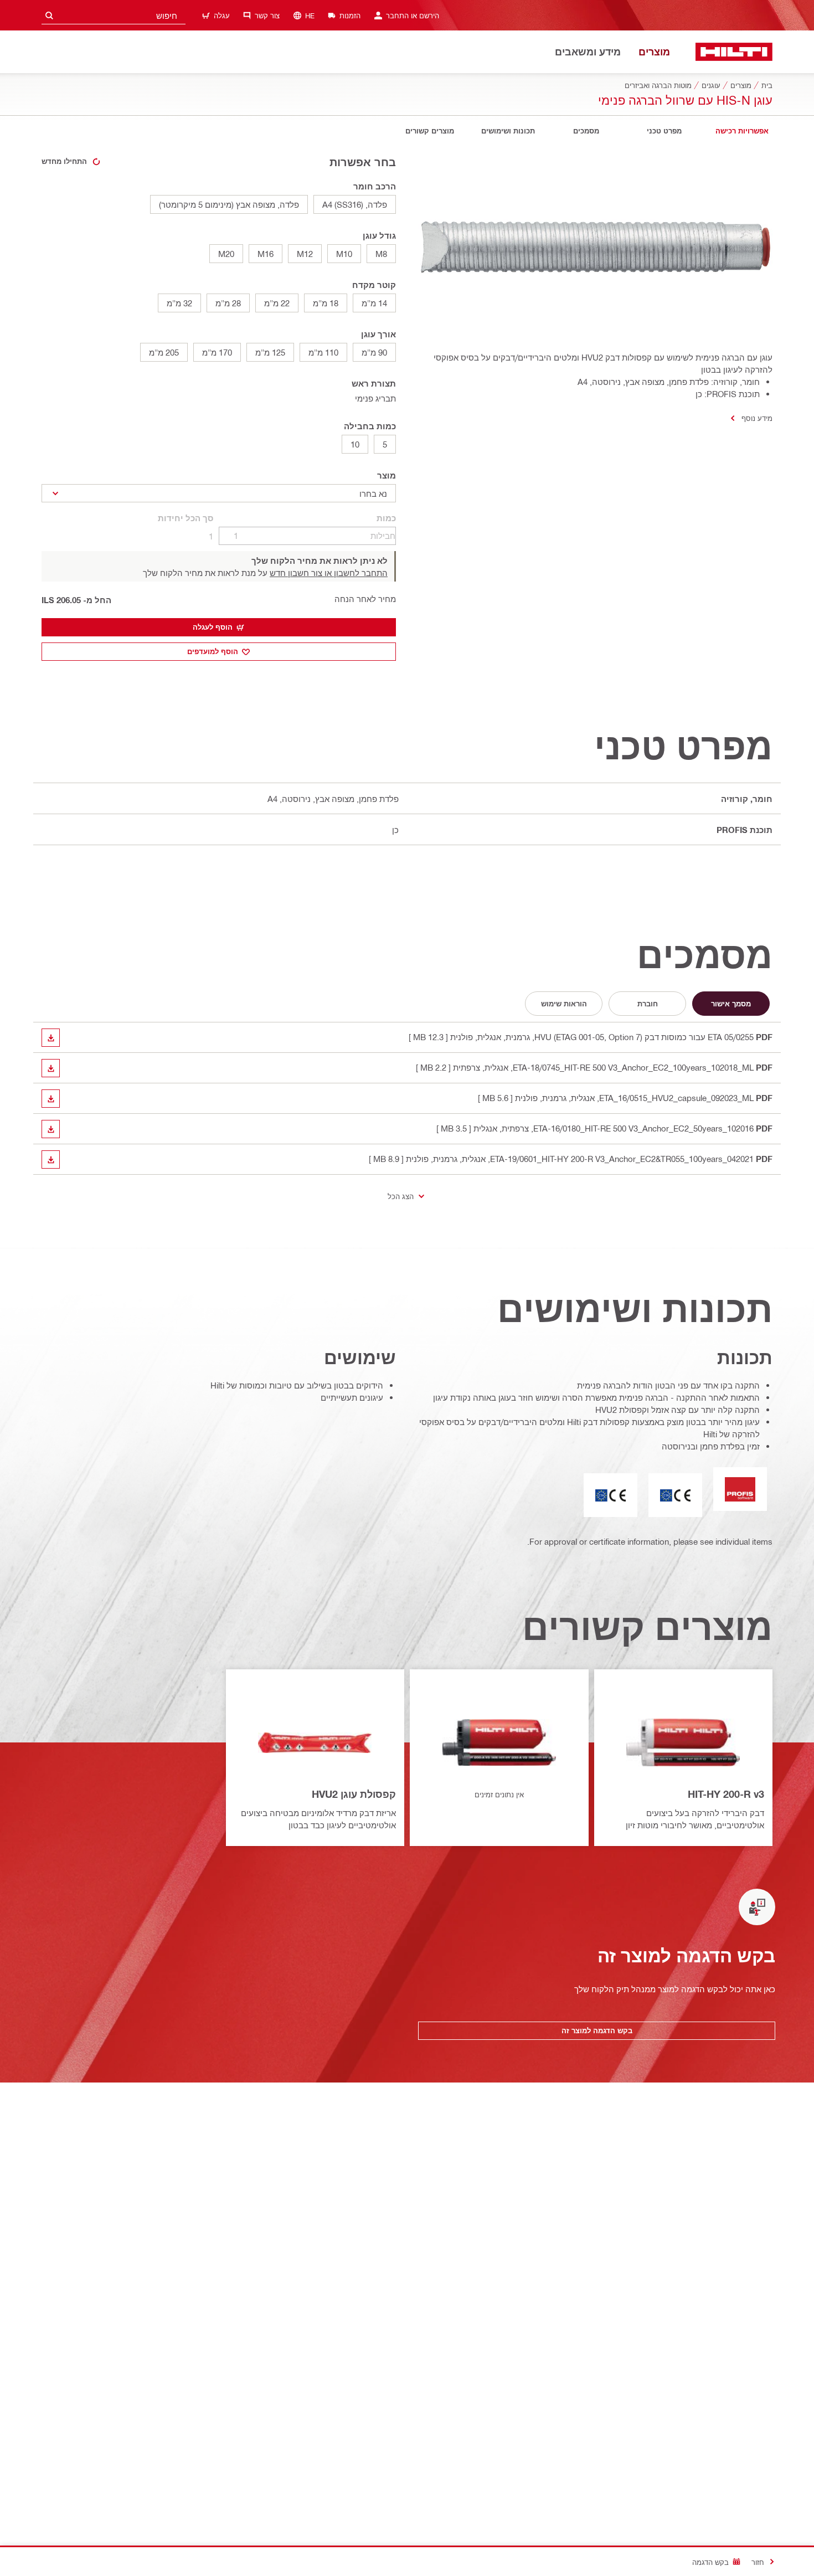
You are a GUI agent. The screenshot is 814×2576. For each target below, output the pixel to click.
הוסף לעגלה (213, 627)
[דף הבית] (734, 52)
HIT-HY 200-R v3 (726, 1794)
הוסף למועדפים (213, 651)
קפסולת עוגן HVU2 (354, 1794)
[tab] (742, 131)
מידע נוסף (757, 418)
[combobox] (114, 15)
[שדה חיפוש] (49, 15)
